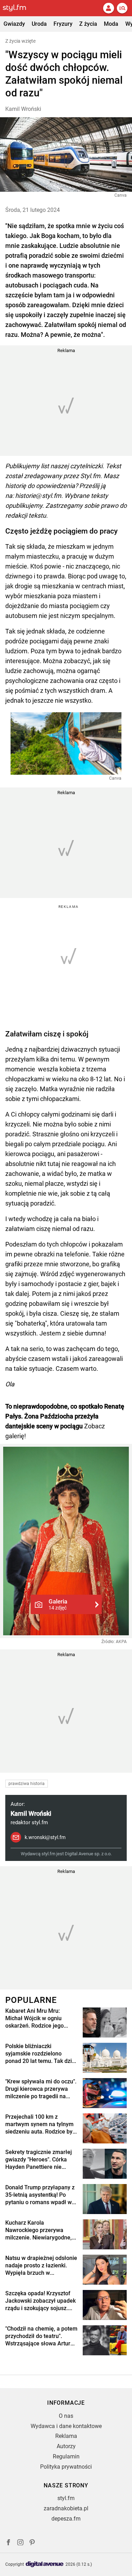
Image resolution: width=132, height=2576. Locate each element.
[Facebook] (8, 2543)
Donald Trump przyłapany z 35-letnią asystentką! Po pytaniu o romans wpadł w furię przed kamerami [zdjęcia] (40, 2195)
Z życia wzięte (20, 41)
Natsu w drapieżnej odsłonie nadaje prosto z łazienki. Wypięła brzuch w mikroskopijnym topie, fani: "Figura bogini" (41, 2266)
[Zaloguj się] (108, 8)
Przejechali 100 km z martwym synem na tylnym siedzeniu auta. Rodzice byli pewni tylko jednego (40, 2124)
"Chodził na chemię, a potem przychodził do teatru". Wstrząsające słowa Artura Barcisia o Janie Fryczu (41, 2336)
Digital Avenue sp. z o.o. (88, 1854)
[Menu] (122, 8)
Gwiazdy (14, 24)
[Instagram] (20, 2543)
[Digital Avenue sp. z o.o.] (45, 2565)
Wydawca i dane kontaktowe (66, 2426)
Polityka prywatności (66, 2467)
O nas (66, 2416)
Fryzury (63, 24)
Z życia (88, 24)
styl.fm (66, 2498)
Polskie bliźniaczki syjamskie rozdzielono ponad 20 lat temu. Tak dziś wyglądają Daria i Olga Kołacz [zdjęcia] (40, 2054)
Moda (111, 24)
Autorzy (66, 2446)
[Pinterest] (33, 2543)
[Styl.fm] (19, 8)
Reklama (66, 2436)
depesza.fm (66, 2519)
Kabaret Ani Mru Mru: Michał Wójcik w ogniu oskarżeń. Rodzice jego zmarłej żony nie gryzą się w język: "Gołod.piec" (41, 2018)
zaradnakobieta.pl (66, 2508)
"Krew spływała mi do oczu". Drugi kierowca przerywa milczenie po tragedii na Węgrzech (41, 2089)
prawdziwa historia (27, 1784)
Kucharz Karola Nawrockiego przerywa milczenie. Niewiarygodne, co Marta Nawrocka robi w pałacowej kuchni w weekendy (39, 2230)
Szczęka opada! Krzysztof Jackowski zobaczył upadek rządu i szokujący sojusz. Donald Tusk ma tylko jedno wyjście (40, 2301)
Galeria (58, 1604)
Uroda (39, 24)
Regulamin (66, 2456)
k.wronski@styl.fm (45, 1837)
